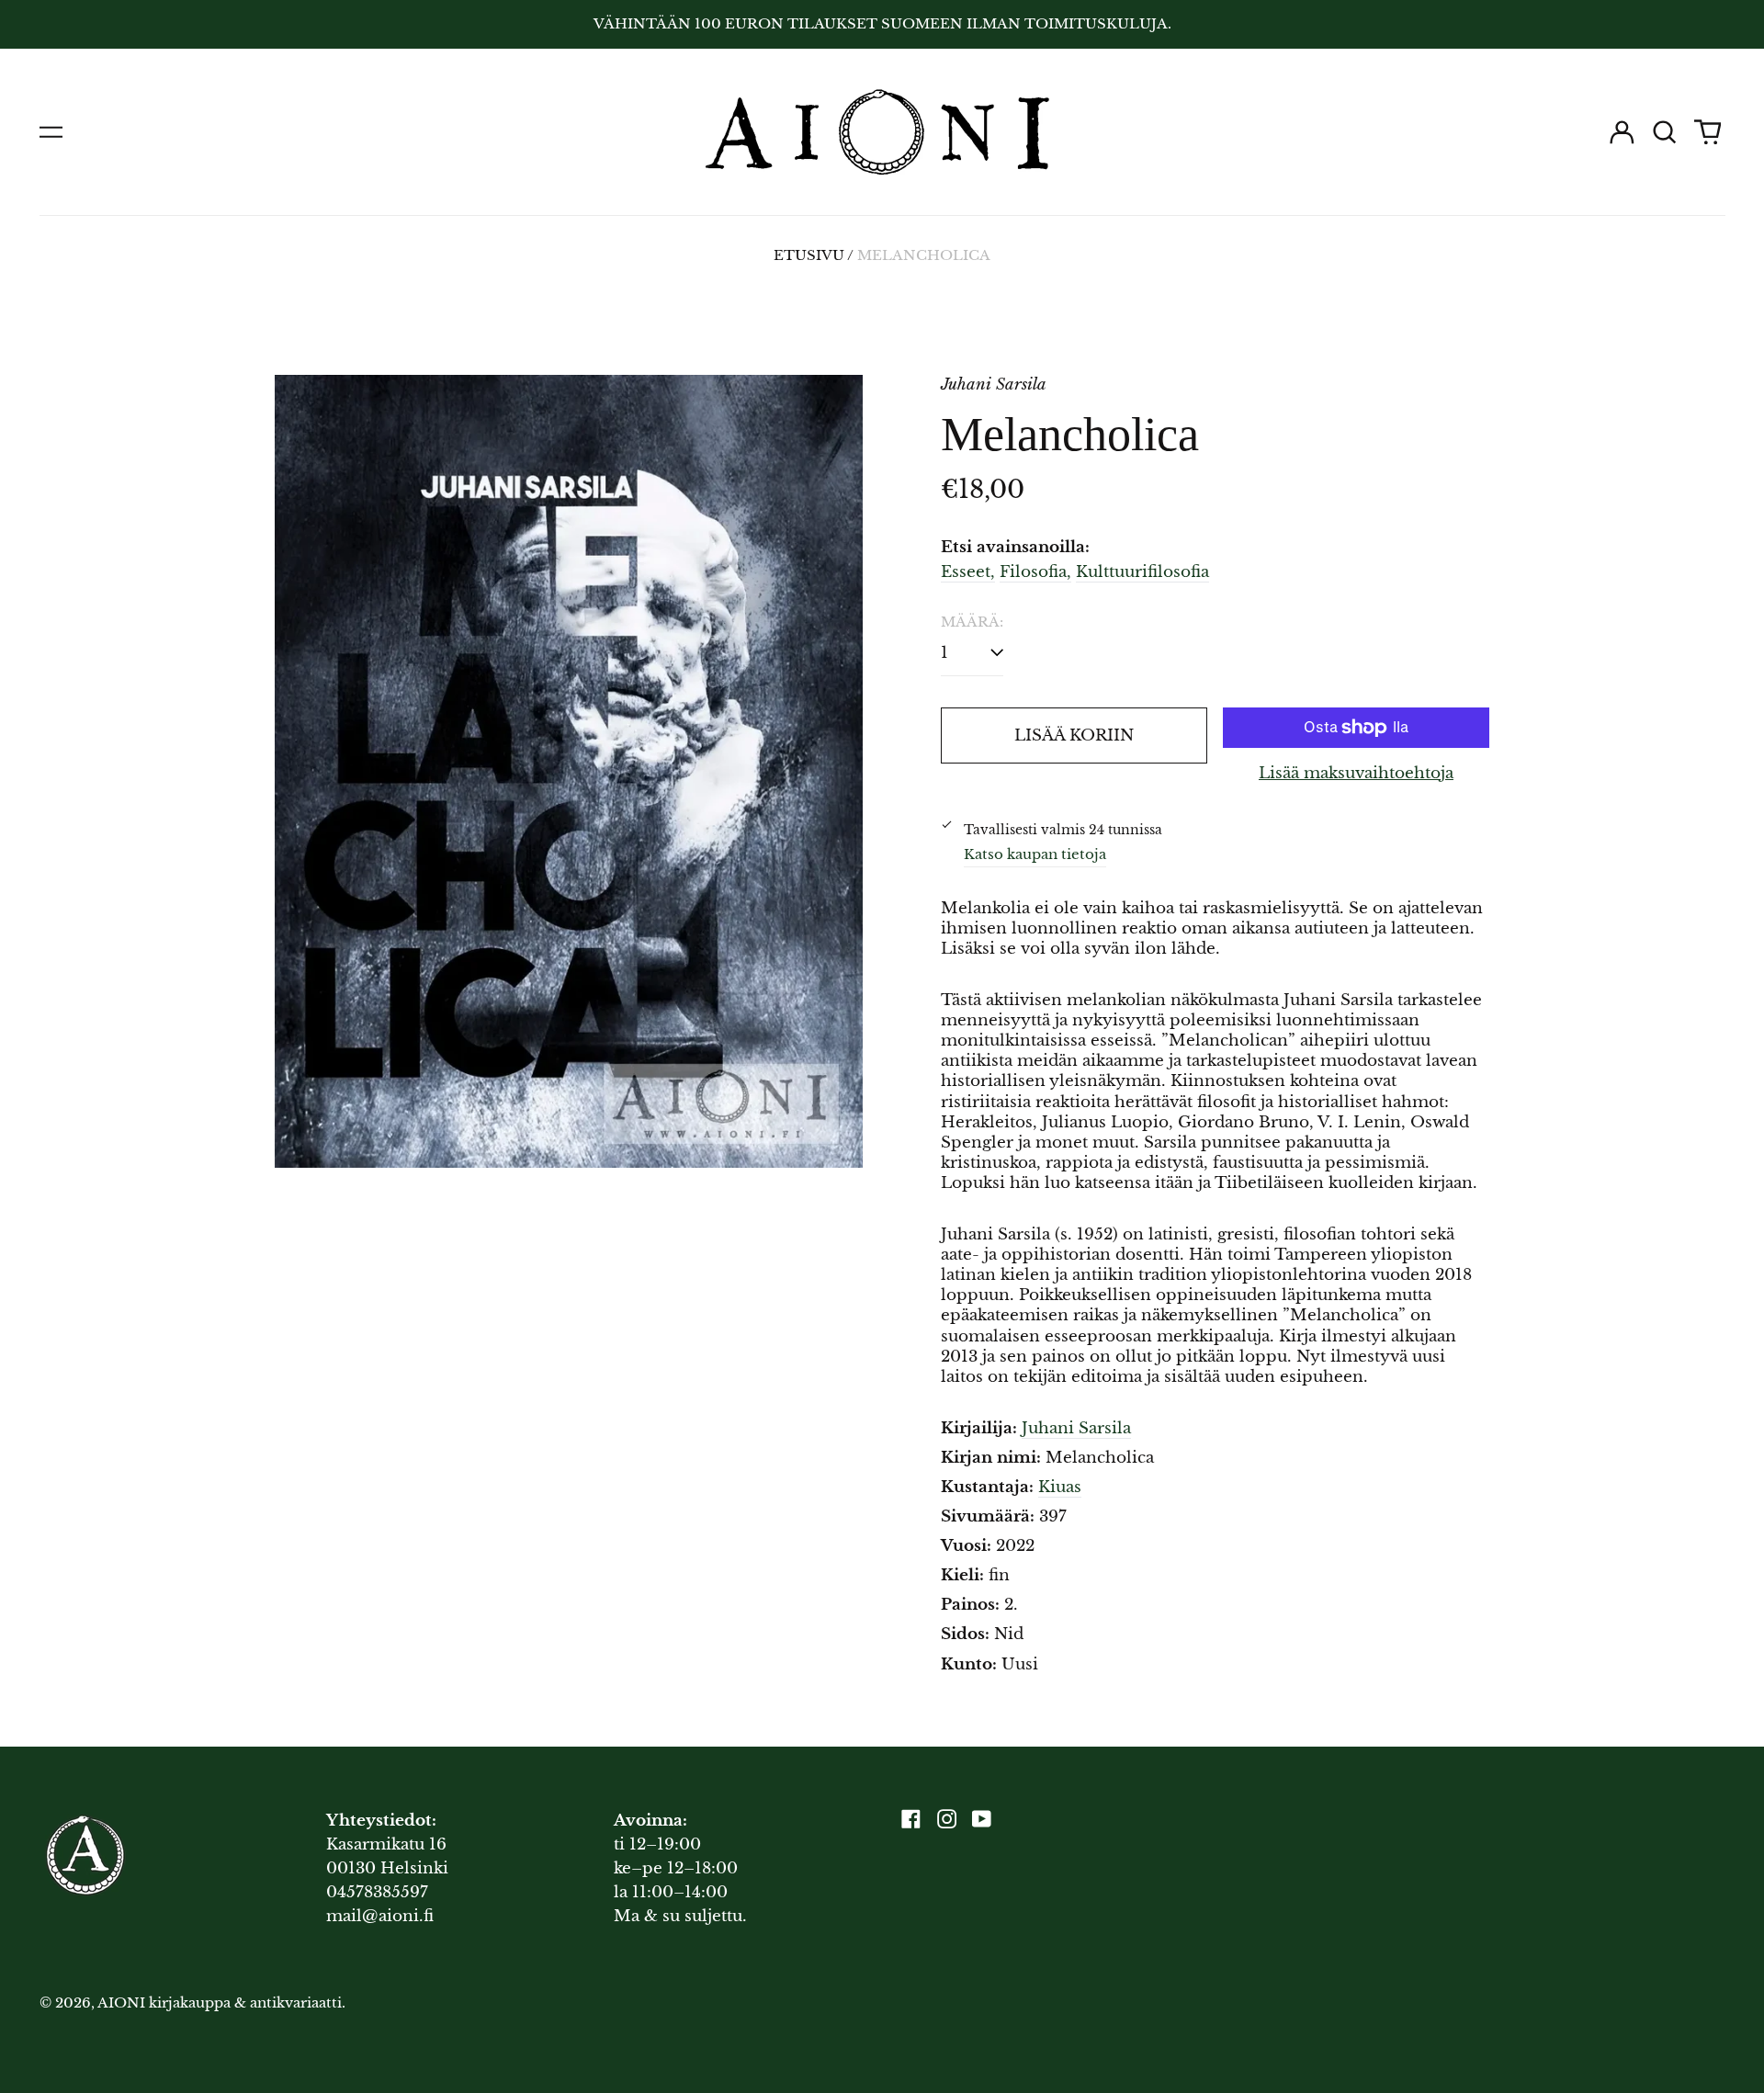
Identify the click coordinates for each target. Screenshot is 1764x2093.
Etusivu (809, 255)
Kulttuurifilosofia (1142, 572)
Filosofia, (1035, 572)
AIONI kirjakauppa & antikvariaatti (220, 2003)
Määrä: (972, 622)
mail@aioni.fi (380, 1916)
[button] (1665, 132)
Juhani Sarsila (1076, 1428)
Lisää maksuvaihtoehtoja (1356, 773)
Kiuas (1060, 1487)
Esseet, (968, 572)
